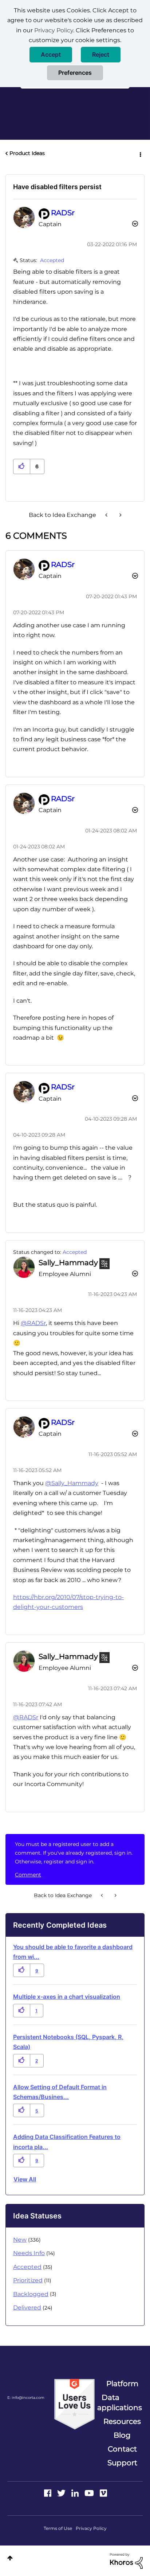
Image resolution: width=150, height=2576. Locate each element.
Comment (28, 1875)
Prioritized (28, 2280)
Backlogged (31, 2294)
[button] (51, 55)
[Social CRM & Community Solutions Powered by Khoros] (126, 2560)
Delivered (27, 2308)
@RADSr (33, 1323)
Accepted (52, 260)
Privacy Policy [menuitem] (91, 2528)
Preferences (75, 73)
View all (25, 2179)
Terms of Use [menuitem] (58, 2528)
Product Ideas (27, 153)
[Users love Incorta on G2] (74, 2404)
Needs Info (29, 2253)
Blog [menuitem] (122, 2435)
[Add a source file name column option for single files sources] (120, 515)
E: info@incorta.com (26, 2398)
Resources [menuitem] (122, 2421)
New (20, 2240)
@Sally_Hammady (72, 1483)
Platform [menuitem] (122, 2384)
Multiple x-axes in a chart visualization (67, 1997)
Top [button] (10, 2558)
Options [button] (140, 154)
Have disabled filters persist (57, 187)
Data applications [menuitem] (120, 2402)
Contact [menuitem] (122, 2449)
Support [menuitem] (122, 2463)
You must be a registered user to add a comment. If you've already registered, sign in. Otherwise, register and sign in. (74, 1853)
